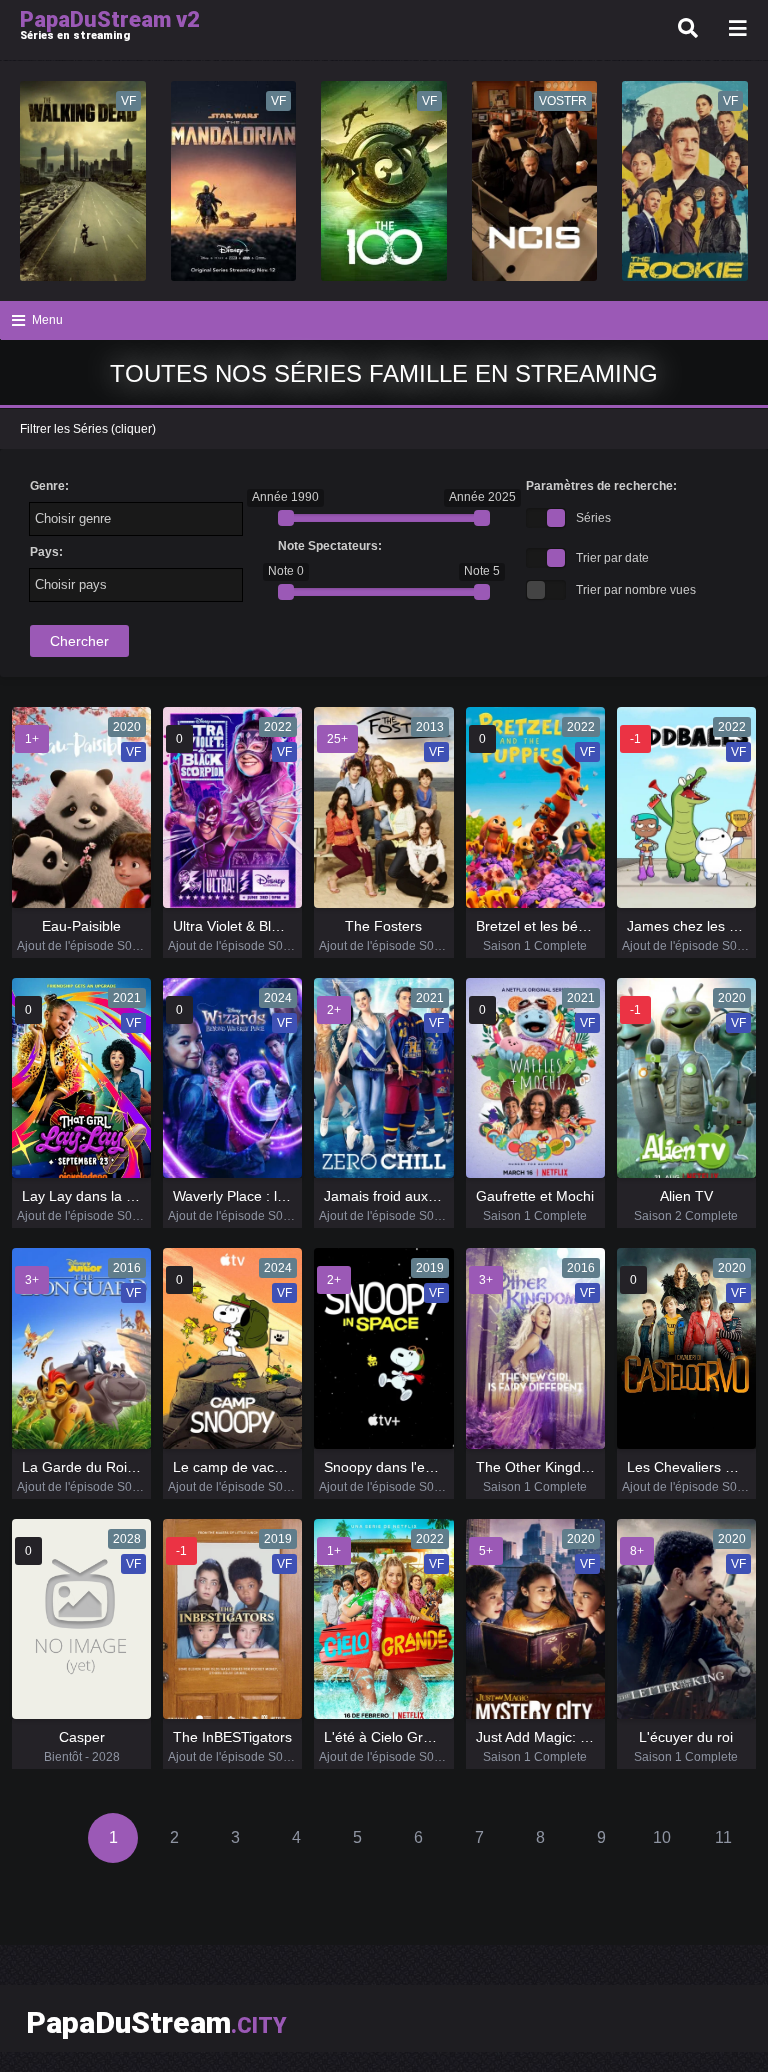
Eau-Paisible (81, 926)
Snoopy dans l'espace (393, 1467)
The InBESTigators (232, 1737)
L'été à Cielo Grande (389, 1737)
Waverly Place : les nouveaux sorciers (292, 1196)
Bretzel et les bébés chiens (561, 926)
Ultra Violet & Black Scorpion (263, 926)
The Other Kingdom (538, 1467)
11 (723, 1837)
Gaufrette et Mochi (535, 1196)
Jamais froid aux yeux (393, 1196)
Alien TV (686, 1196)
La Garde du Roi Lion (90, 1467)
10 (662, 1837)
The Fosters (383, 926)
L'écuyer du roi (686, 1737)
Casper (82, 1737)
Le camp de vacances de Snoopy (278, 1467)
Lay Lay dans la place (91, 1196)
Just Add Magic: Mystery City (567, 1737)
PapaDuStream (156, 2022)
